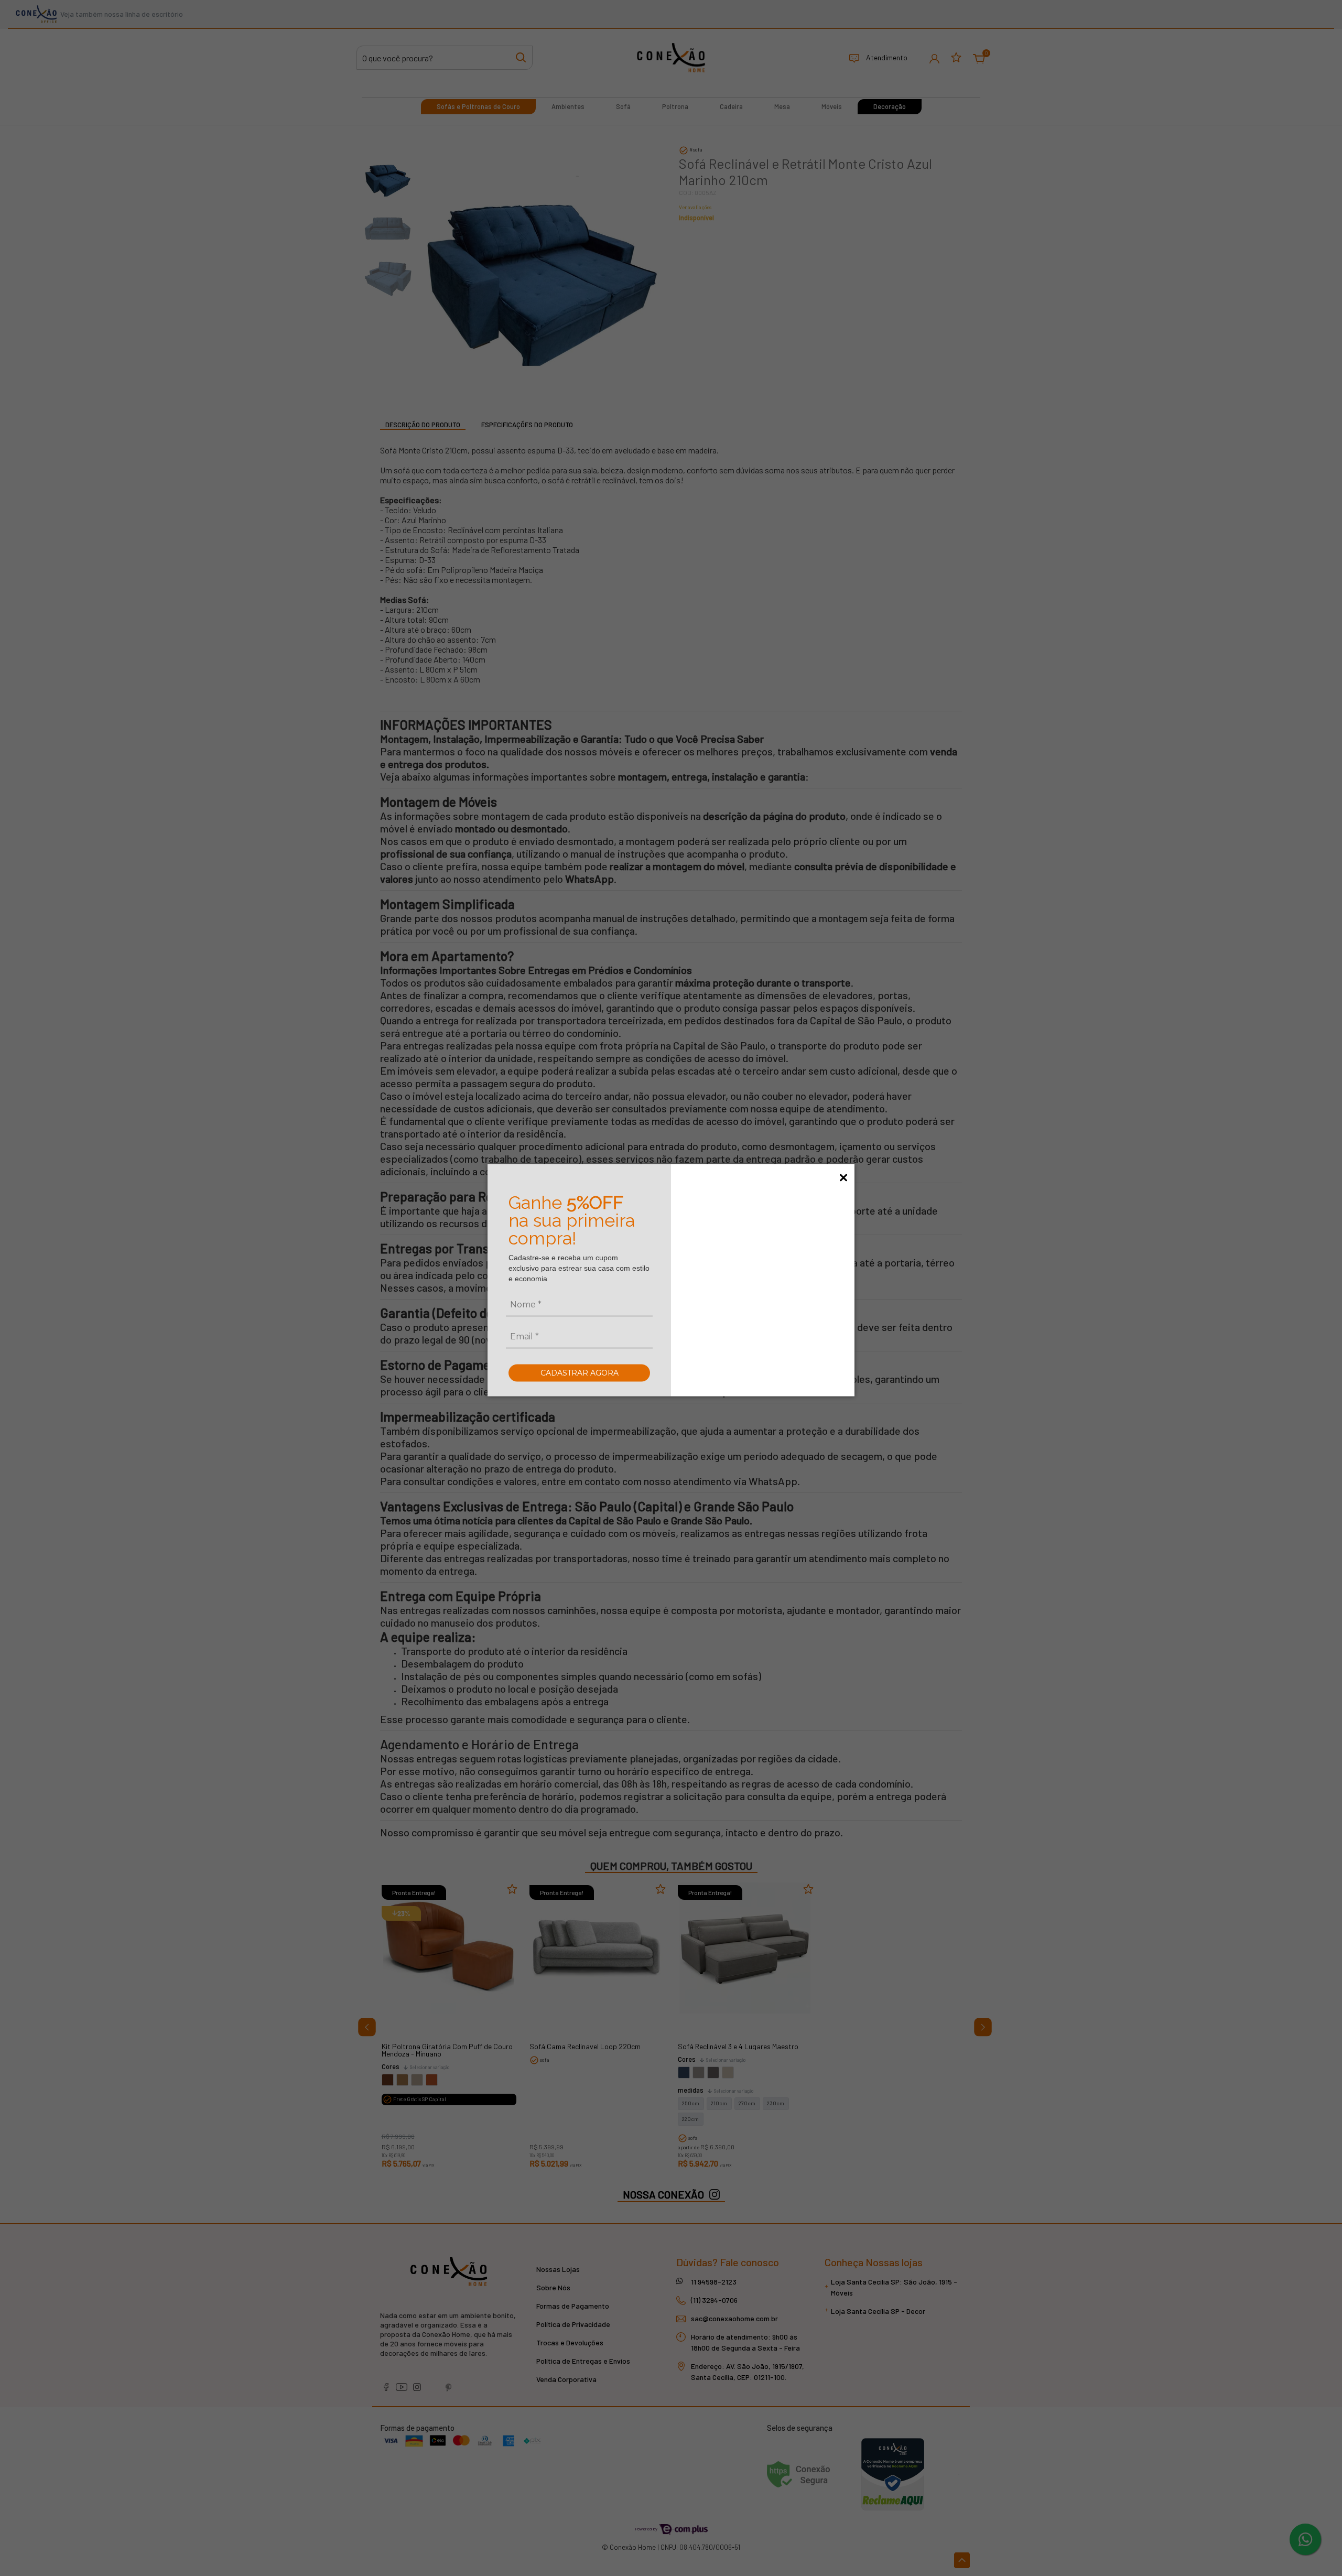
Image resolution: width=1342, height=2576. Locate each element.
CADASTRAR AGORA (580, 1372)
